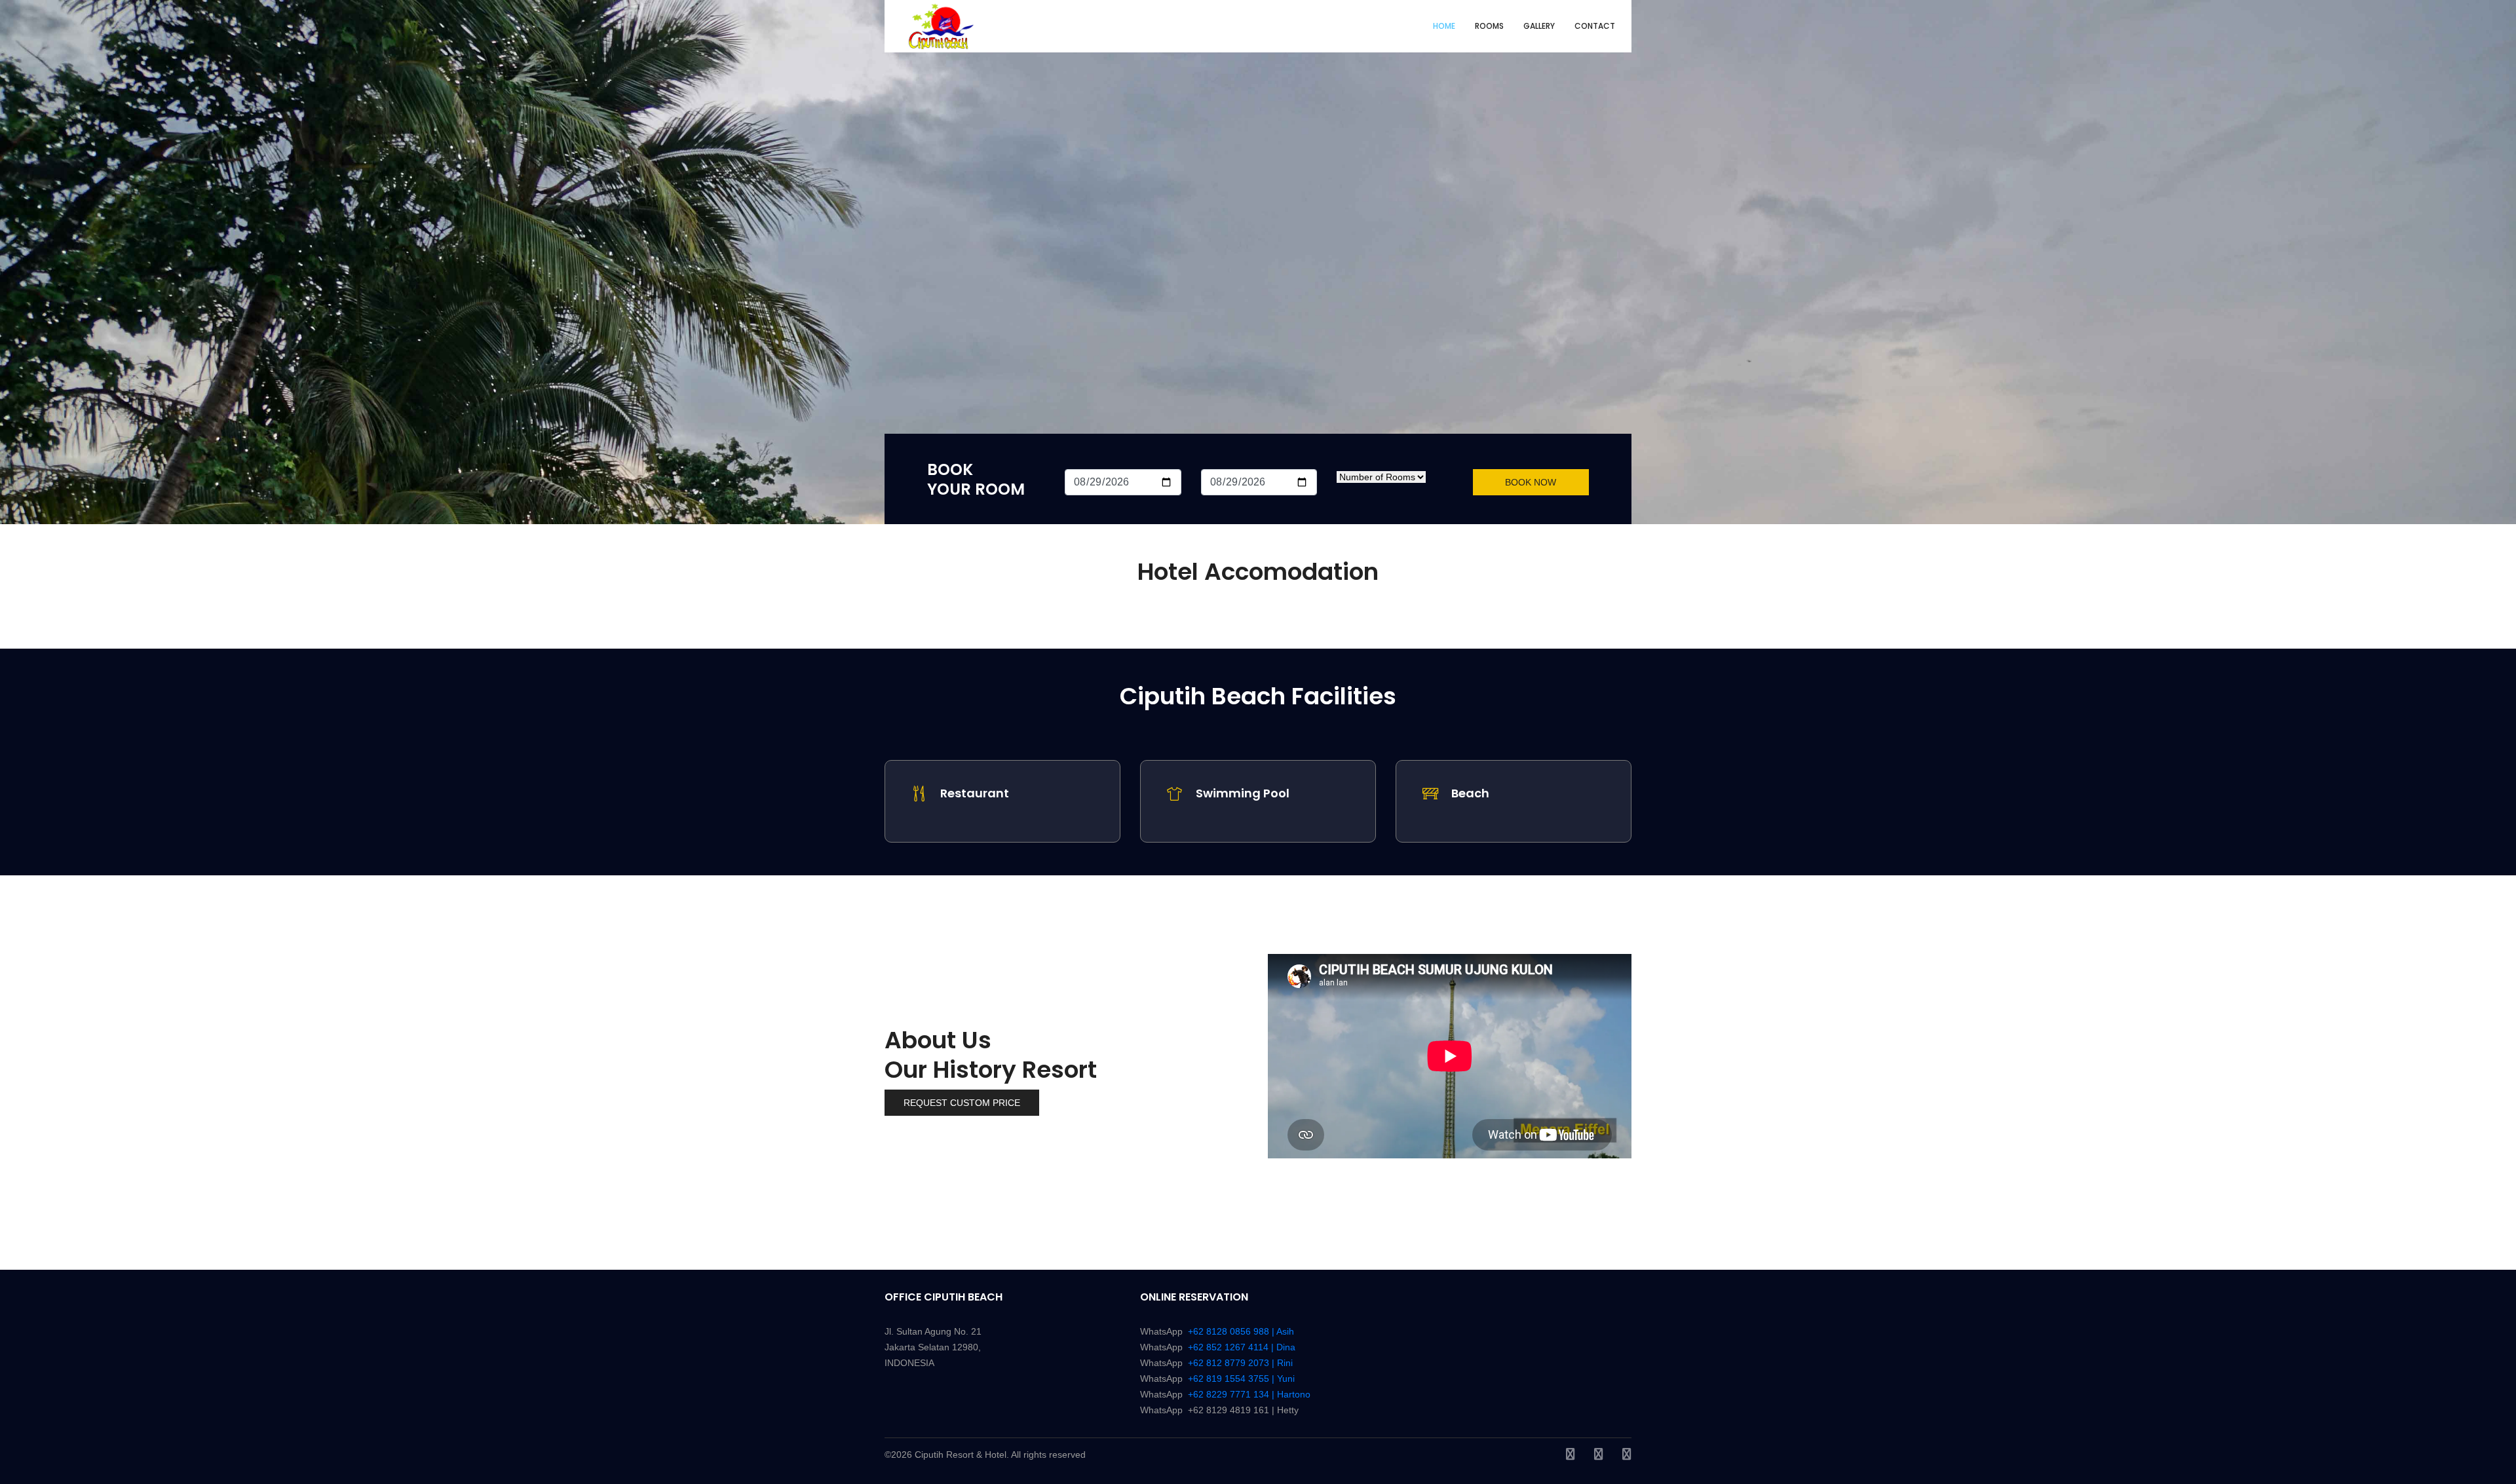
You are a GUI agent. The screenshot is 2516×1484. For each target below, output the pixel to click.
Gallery (1539, 26)
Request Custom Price (962, 1103)
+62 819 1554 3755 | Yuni (1241, 1379)
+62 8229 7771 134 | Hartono (1249, 1394)
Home (1444, 26)
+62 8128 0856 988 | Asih (1241, 1331)
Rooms (1489, 26)
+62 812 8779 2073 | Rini (1240, 1363)
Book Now (1531, 482)
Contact (1595, 26)
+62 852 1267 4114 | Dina (1242, 1347)
